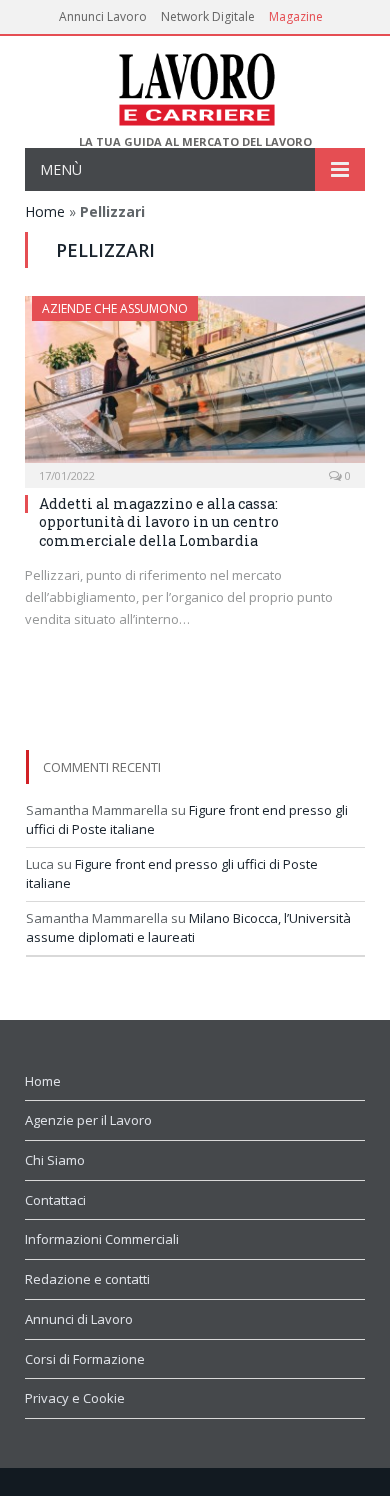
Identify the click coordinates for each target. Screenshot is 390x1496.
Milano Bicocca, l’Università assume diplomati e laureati (188, 928)
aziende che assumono (115, 308)
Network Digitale (208, 16)
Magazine (296, 16)
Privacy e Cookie (75, 1398)
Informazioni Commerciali (102, 1239)
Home (45, 211)
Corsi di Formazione (85, 1359)
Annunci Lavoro (103, 16)
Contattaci (55, 1200)
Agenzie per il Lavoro (88, 1120)
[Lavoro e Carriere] (195, 85)
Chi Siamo (55, 1160)
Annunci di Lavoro (79, 1319)
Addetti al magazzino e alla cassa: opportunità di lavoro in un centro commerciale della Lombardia (159, 521)
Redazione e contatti (87, 1279)
